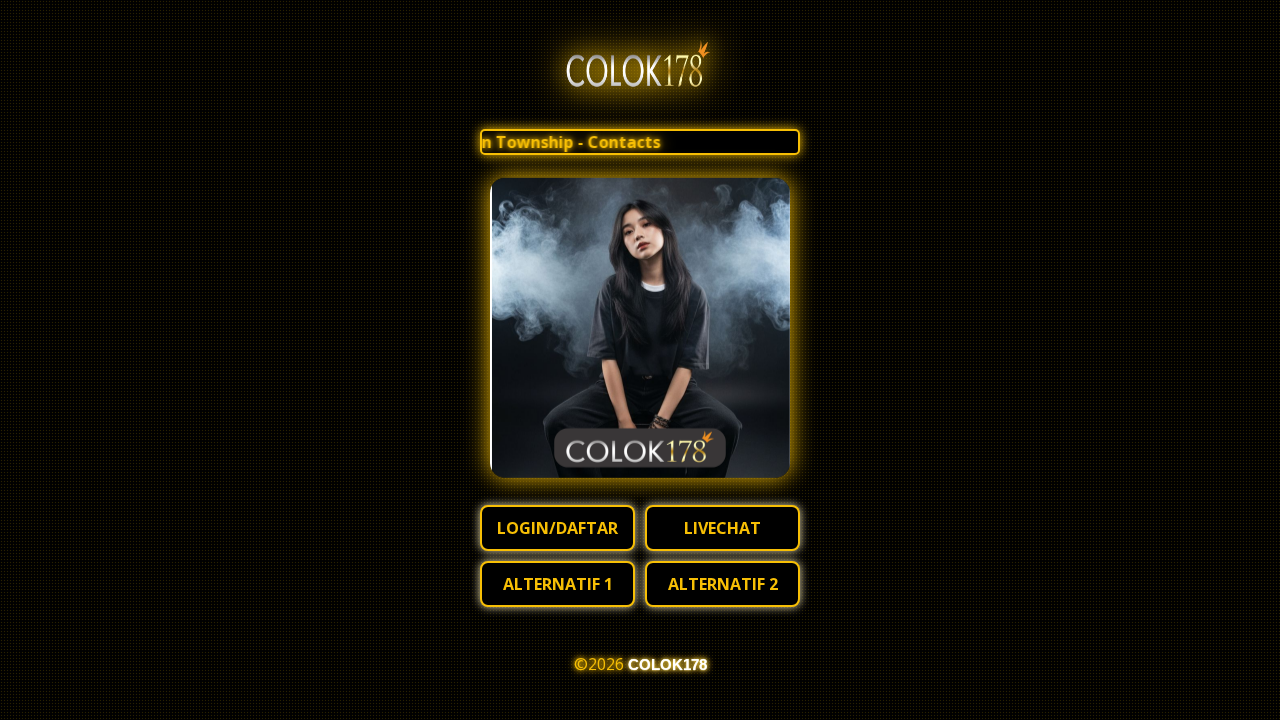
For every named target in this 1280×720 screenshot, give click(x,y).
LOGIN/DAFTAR (557, 528)
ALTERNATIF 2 (723, 584)
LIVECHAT (722, 528)
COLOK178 (667, 664)
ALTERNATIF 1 (558, 584)
